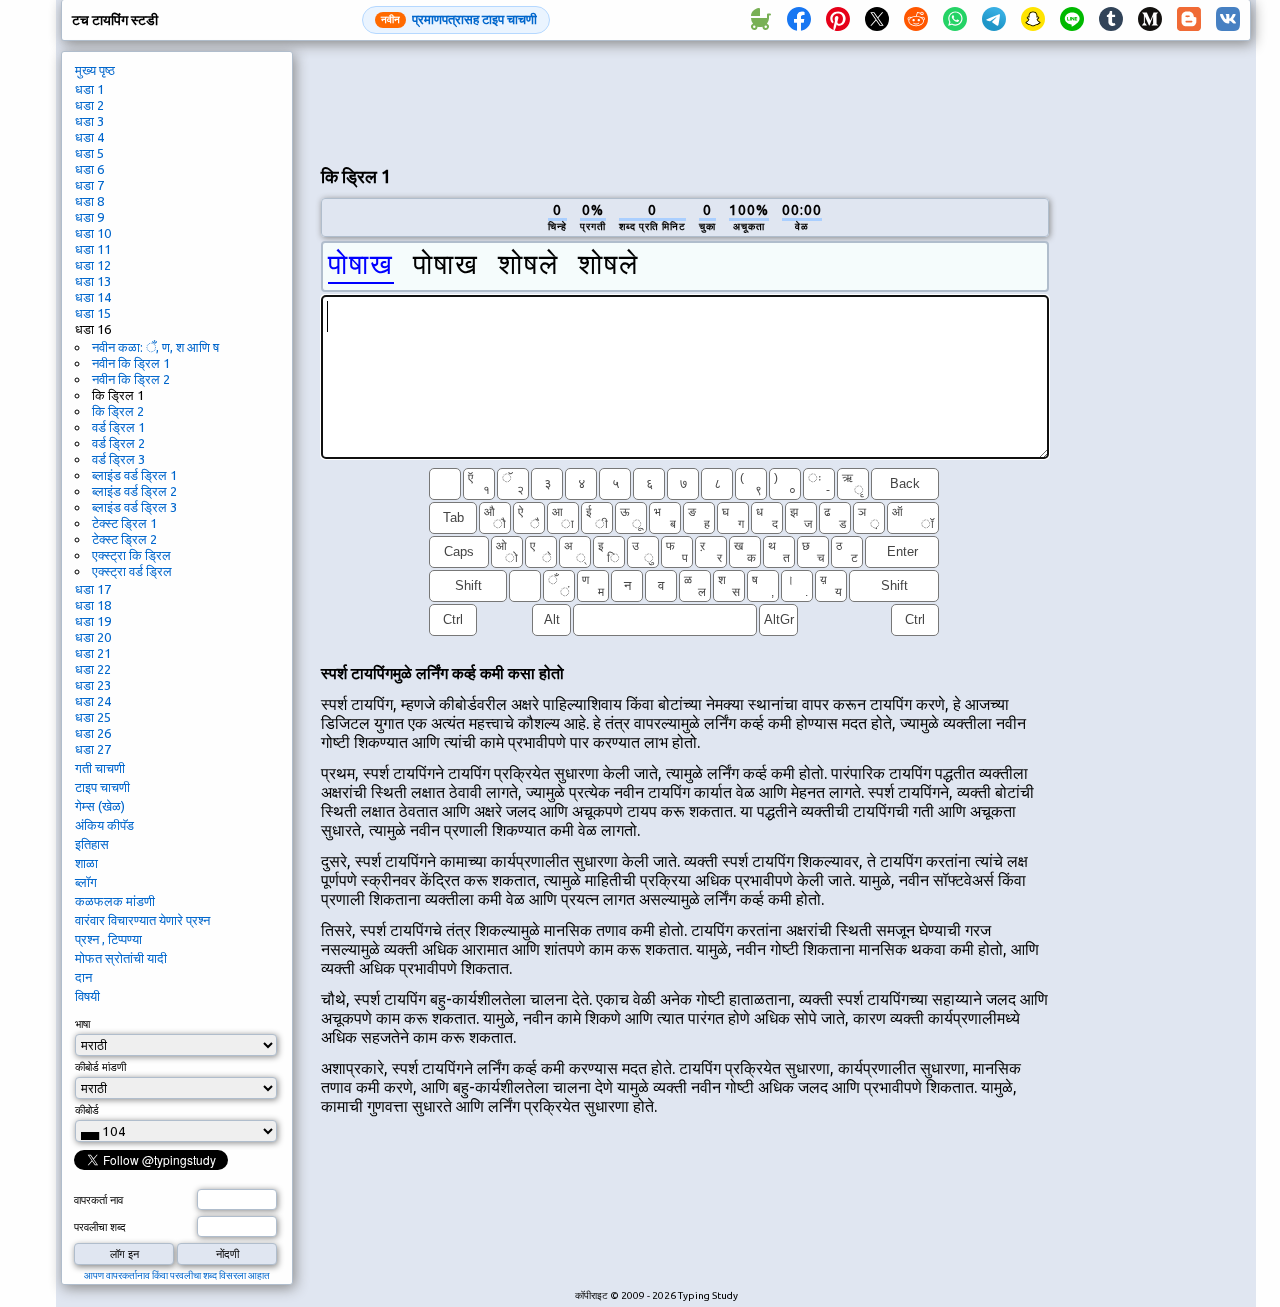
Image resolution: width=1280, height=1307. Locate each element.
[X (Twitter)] (877, 20)
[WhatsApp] (955, 20)
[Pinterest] (838, 20)
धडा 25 (93, 717)
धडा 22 (93, 669)
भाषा (82, 1024)
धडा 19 (93, 621)
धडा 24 (93, 701)
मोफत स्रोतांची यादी (121, 958)
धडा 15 (93, 313)
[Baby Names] (760, 20)
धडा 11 (93, 249)
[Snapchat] (1033, 20)
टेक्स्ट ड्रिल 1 (124, 523)
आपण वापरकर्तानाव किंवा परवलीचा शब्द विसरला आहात (177, 1275)
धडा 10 (93, 233)
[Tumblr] (1111, 20)
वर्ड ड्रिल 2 (118, 443)
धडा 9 (89, 217)
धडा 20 (93, 637)
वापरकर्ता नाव (98, 1200)
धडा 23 (93, 685)
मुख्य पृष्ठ (95, 70)
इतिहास (92, 844)
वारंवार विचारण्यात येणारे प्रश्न (142, 920)
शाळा (86, 863)
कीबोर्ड (87, 1110)
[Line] (1072, 20)
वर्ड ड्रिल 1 (118, 427)
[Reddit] (916, 20)
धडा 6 (89, 169)
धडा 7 (89, 185)
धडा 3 (89, 121)
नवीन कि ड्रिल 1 (131, 363)
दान (83, 977)
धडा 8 (89, 201)
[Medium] (1150, 20)
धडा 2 (89, 105)
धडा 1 (89, 89)
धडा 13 (93, 281)
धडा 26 (93, 733)
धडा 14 (93, 297)
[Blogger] (1189, 20)
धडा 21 (93, 653)
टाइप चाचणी (102, 787)
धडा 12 (93, 265)
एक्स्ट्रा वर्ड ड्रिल (132, 571)
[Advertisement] (685, 101)
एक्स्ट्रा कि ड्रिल (131, 555)
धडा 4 (89, 137)
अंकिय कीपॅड (104, 825)
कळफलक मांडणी (115, 901)
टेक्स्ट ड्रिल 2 (124, 539)
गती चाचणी (100, 768)
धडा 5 (89, 153)
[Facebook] (799, 20)
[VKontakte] (1228, 20)
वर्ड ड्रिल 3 (118, 459)
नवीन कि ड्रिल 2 (131, 379)
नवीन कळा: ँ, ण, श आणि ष (155, 347)
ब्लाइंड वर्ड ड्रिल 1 (134, 475)
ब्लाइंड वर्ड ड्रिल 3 (134, 507)
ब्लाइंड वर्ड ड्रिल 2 (134, 491)
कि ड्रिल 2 (118, 411)
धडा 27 (93, 749)
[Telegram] (994, 20)
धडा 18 (93, 605)
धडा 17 (93, 589)
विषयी (87, 996)
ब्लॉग (86, 882)
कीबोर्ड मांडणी (100, 1067)
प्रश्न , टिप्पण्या (108, 939)
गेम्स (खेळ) (100, 806)
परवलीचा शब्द (100, 1227)
